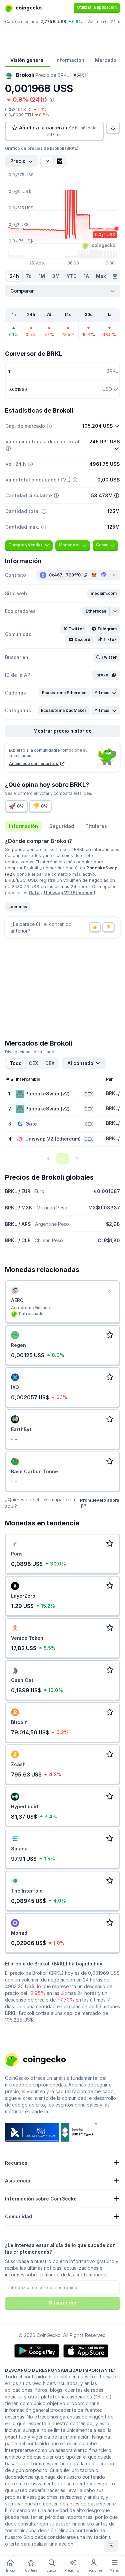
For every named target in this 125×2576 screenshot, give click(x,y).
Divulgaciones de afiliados (31, 1052)
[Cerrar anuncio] (109, 1291)
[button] (104, 594)
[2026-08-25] (115, 276)
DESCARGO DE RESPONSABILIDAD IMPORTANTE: (60, 2370)
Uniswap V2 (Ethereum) (70, 892)
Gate (34, 892)
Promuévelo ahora (100, 1500)
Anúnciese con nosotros (34, 764)
